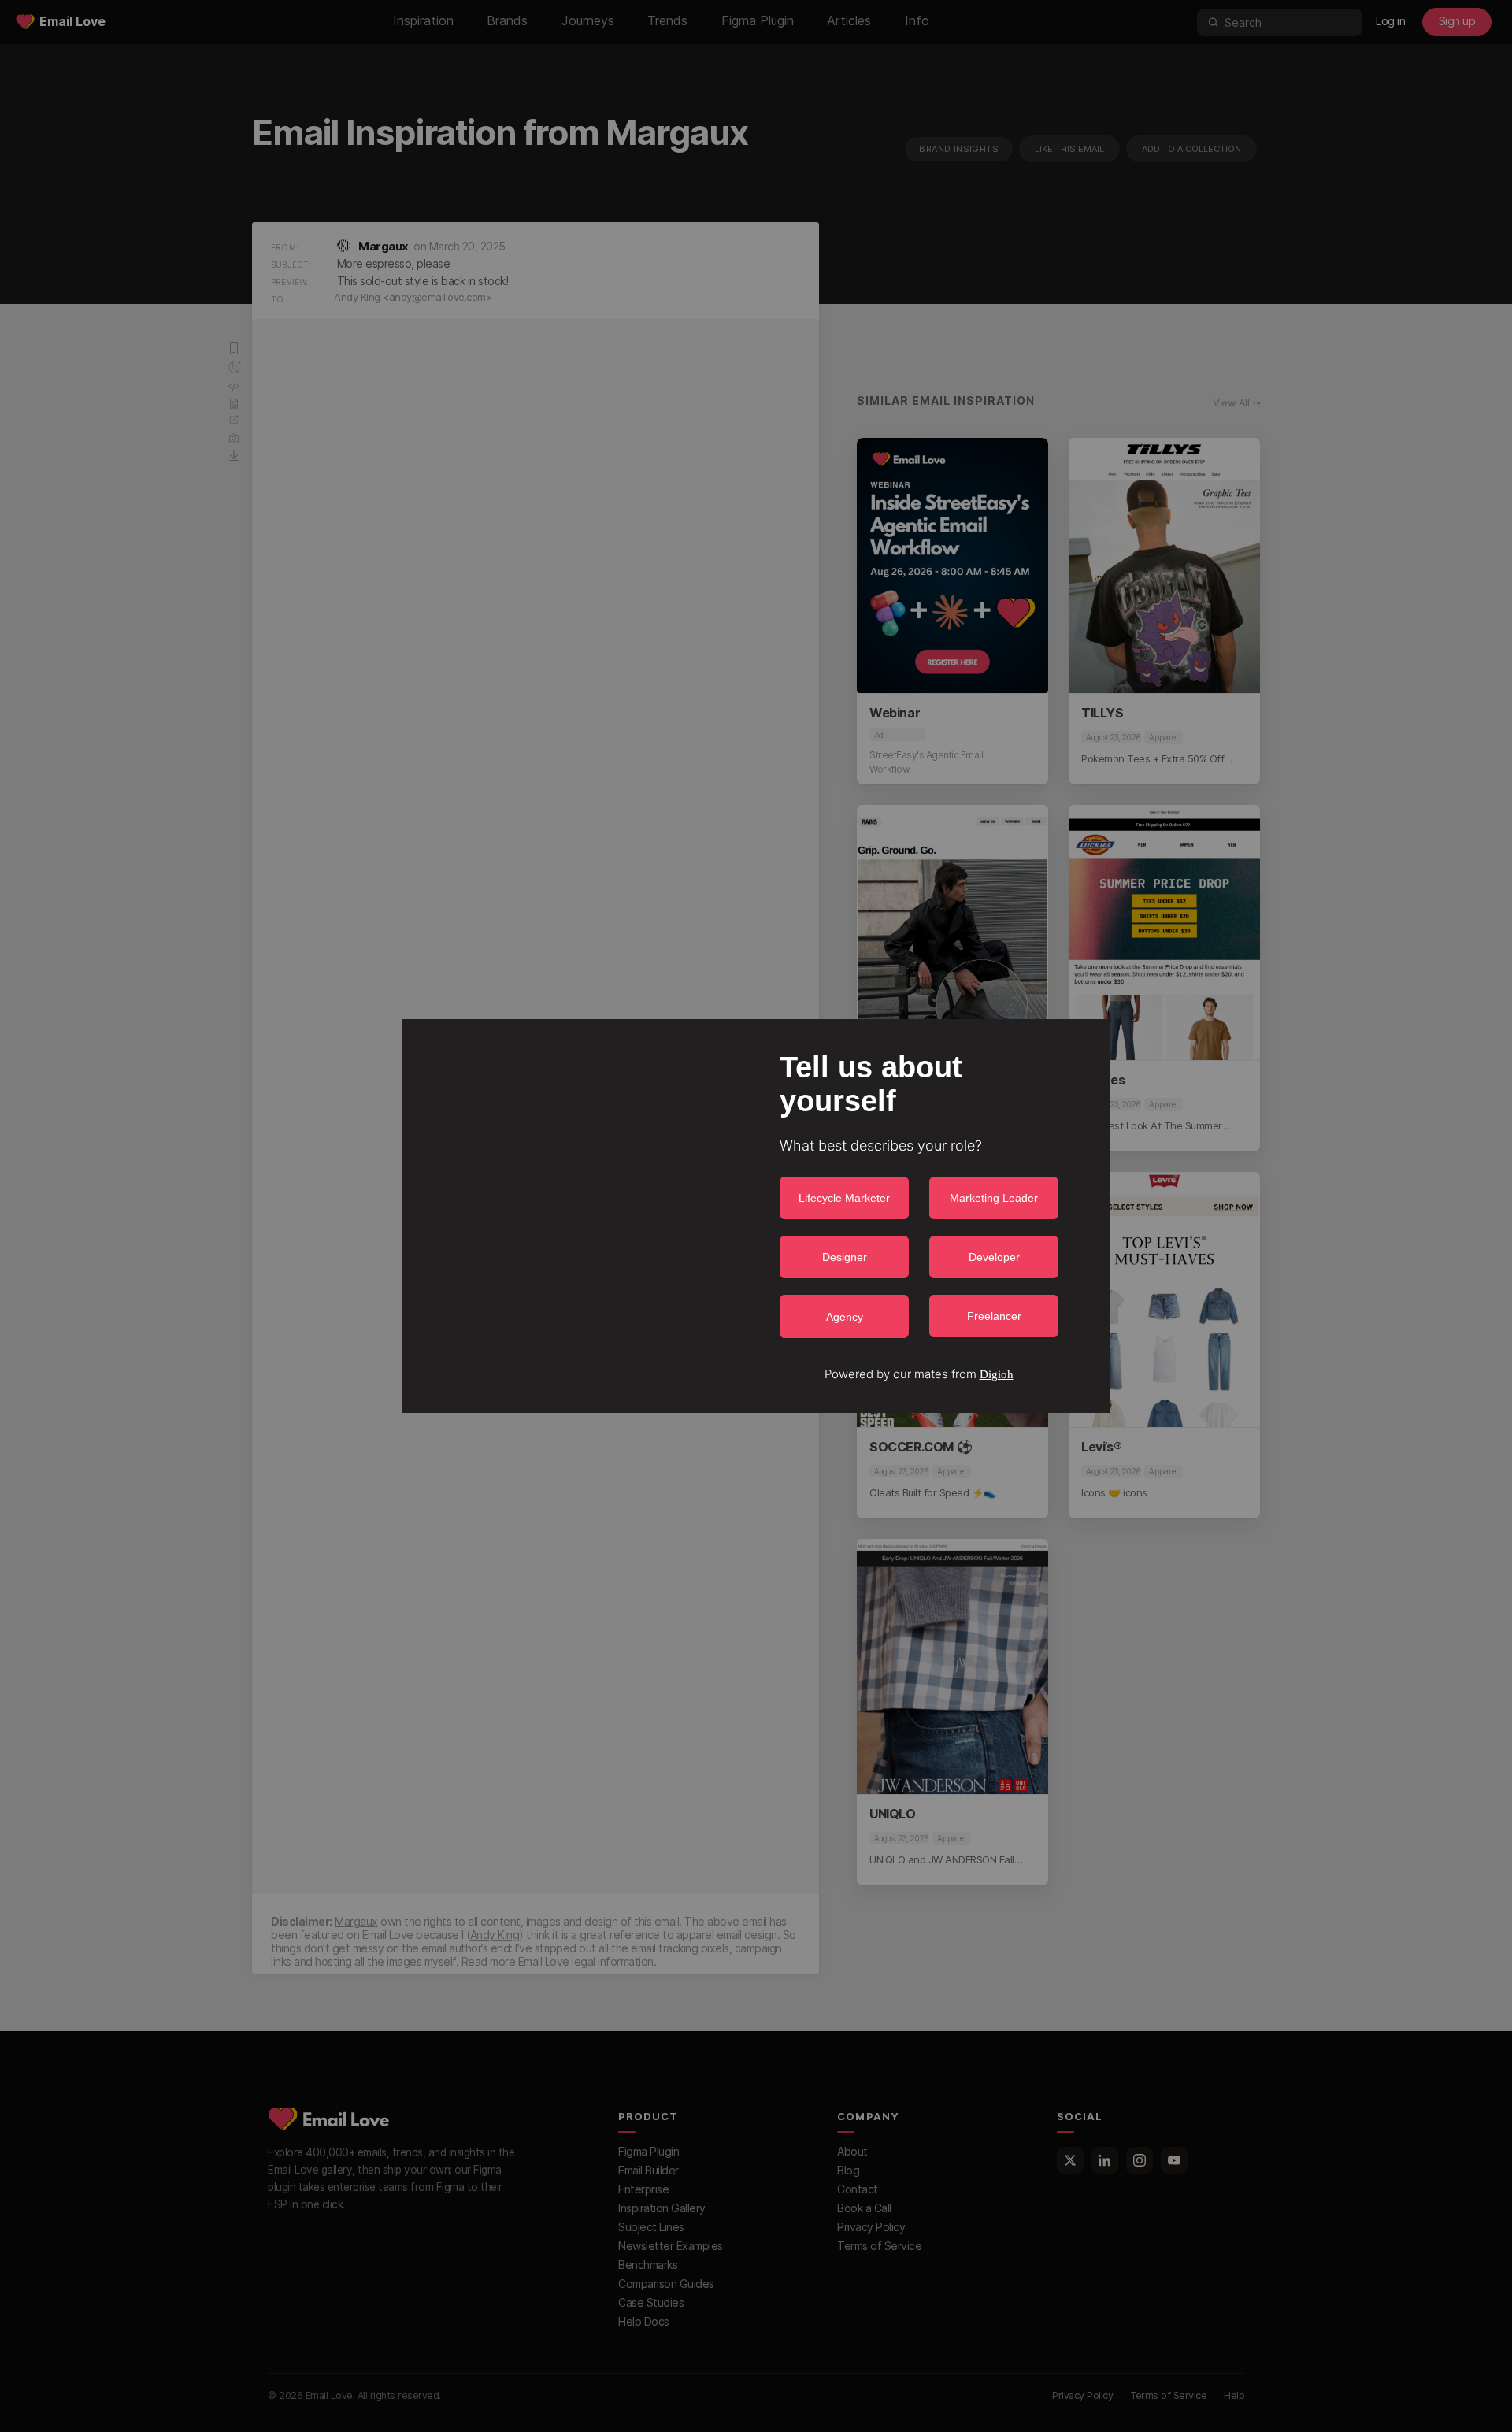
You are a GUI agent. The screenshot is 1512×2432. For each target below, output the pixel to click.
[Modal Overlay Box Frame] (756, 1216)
